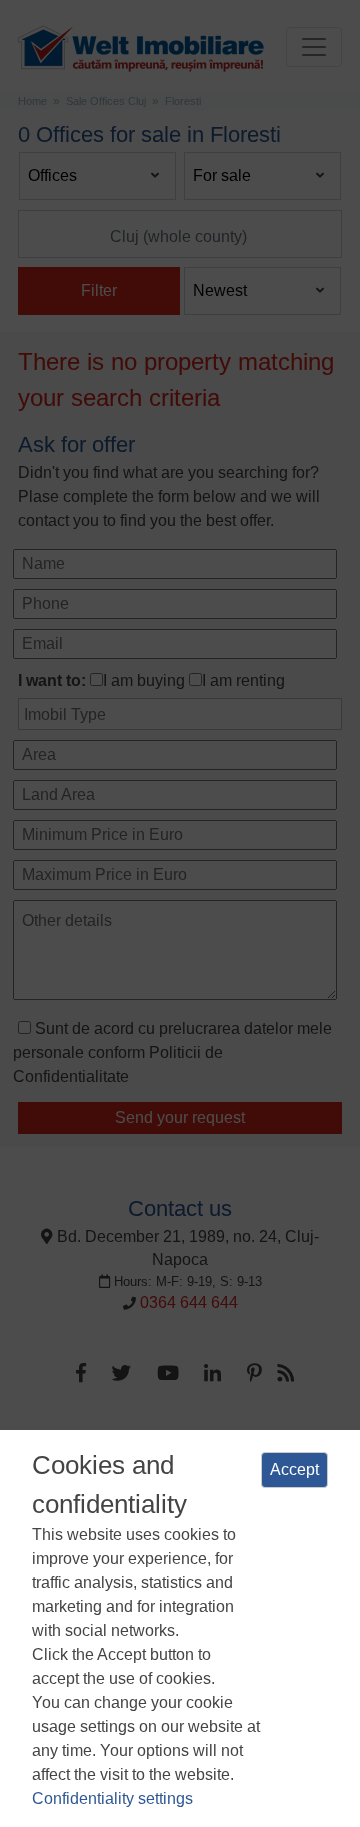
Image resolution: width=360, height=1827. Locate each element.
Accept (294, 1469)
